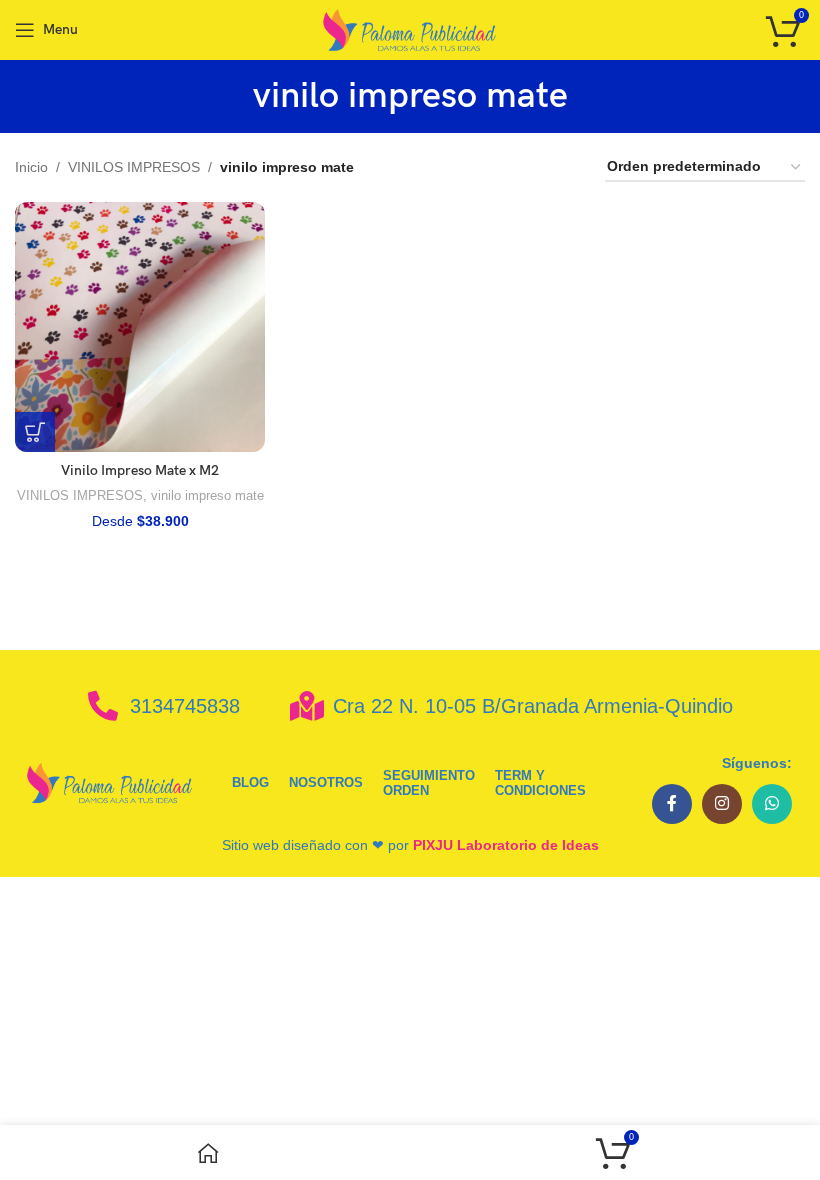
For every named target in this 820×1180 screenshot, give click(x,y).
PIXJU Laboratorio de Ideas (506, 845)
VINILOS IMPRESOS (134, 167)
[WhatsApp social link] (772, 804)
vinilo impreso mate (207, 495)
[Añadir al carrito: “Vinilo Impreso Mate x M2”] (35, 432)
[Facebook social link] (672, 804)
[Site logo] (410, 29)
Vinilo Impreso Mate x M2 (140, 470)
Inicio (31, 167)
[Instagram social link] (722, 804)
